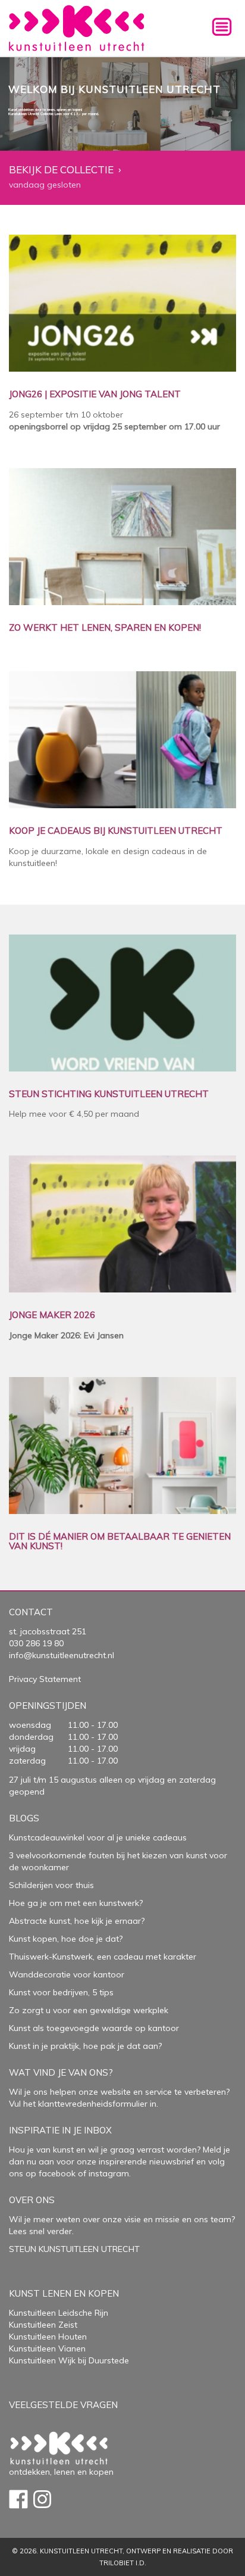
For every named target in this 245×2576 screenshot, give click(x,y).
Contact (31, 1612)
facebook (57, 2173)
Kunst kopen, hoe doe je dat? (66, 1939)
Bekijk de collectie (61, 170)
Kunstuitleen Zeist (43, 2325)
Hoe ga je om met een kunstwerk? (76, 1903)
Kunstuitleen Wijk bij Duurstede (69, 2360)
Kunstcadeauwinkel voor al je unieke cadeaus (98, 1837)
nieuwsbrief (170, 2161)
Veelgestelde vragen (63, 2405)
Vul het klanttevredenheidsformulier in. (84, 2104)
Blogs (24, 1818)
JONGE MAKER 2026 (52, 1315)
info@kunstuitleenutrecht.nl (62, 1655)
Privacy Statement (45, 1679)
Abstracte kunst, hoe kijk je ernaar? (77, 1921)
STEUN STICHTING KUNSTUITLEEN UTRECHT (109, 1094)
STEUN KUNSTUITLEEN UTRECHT (74, 2249)
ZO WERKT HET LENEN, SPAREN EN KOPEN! (105, 628)
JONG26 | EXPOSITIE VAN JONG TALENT (95, 395)
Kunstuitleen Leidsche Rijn (59, 2313)
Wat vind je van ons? (61, 2072)
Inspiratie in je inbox (60, 2130)
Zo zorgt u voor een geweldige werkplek (89, 2010)
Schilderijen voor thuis (51, 1885)
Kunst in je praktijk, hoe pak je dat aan (84, 2046)
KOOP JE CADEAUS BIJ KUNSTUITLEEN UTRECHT (116, 831)
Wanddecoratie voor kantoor (67, 1974)
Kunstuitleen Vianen (47, 2348)
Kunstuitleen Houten (48, 2337)
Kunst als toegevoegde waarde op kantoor (94, 2028)
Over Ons (32, 2200)
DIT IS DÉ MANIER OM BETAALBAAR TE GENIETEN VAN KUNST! (120, 1542)
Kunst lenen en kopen (64, 2293)
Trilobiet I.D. (123, 2563)
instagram (109, 2173)
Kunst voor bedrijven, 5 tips (61, 1992)
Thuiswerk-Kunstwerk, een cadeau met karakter (103, 1957)
